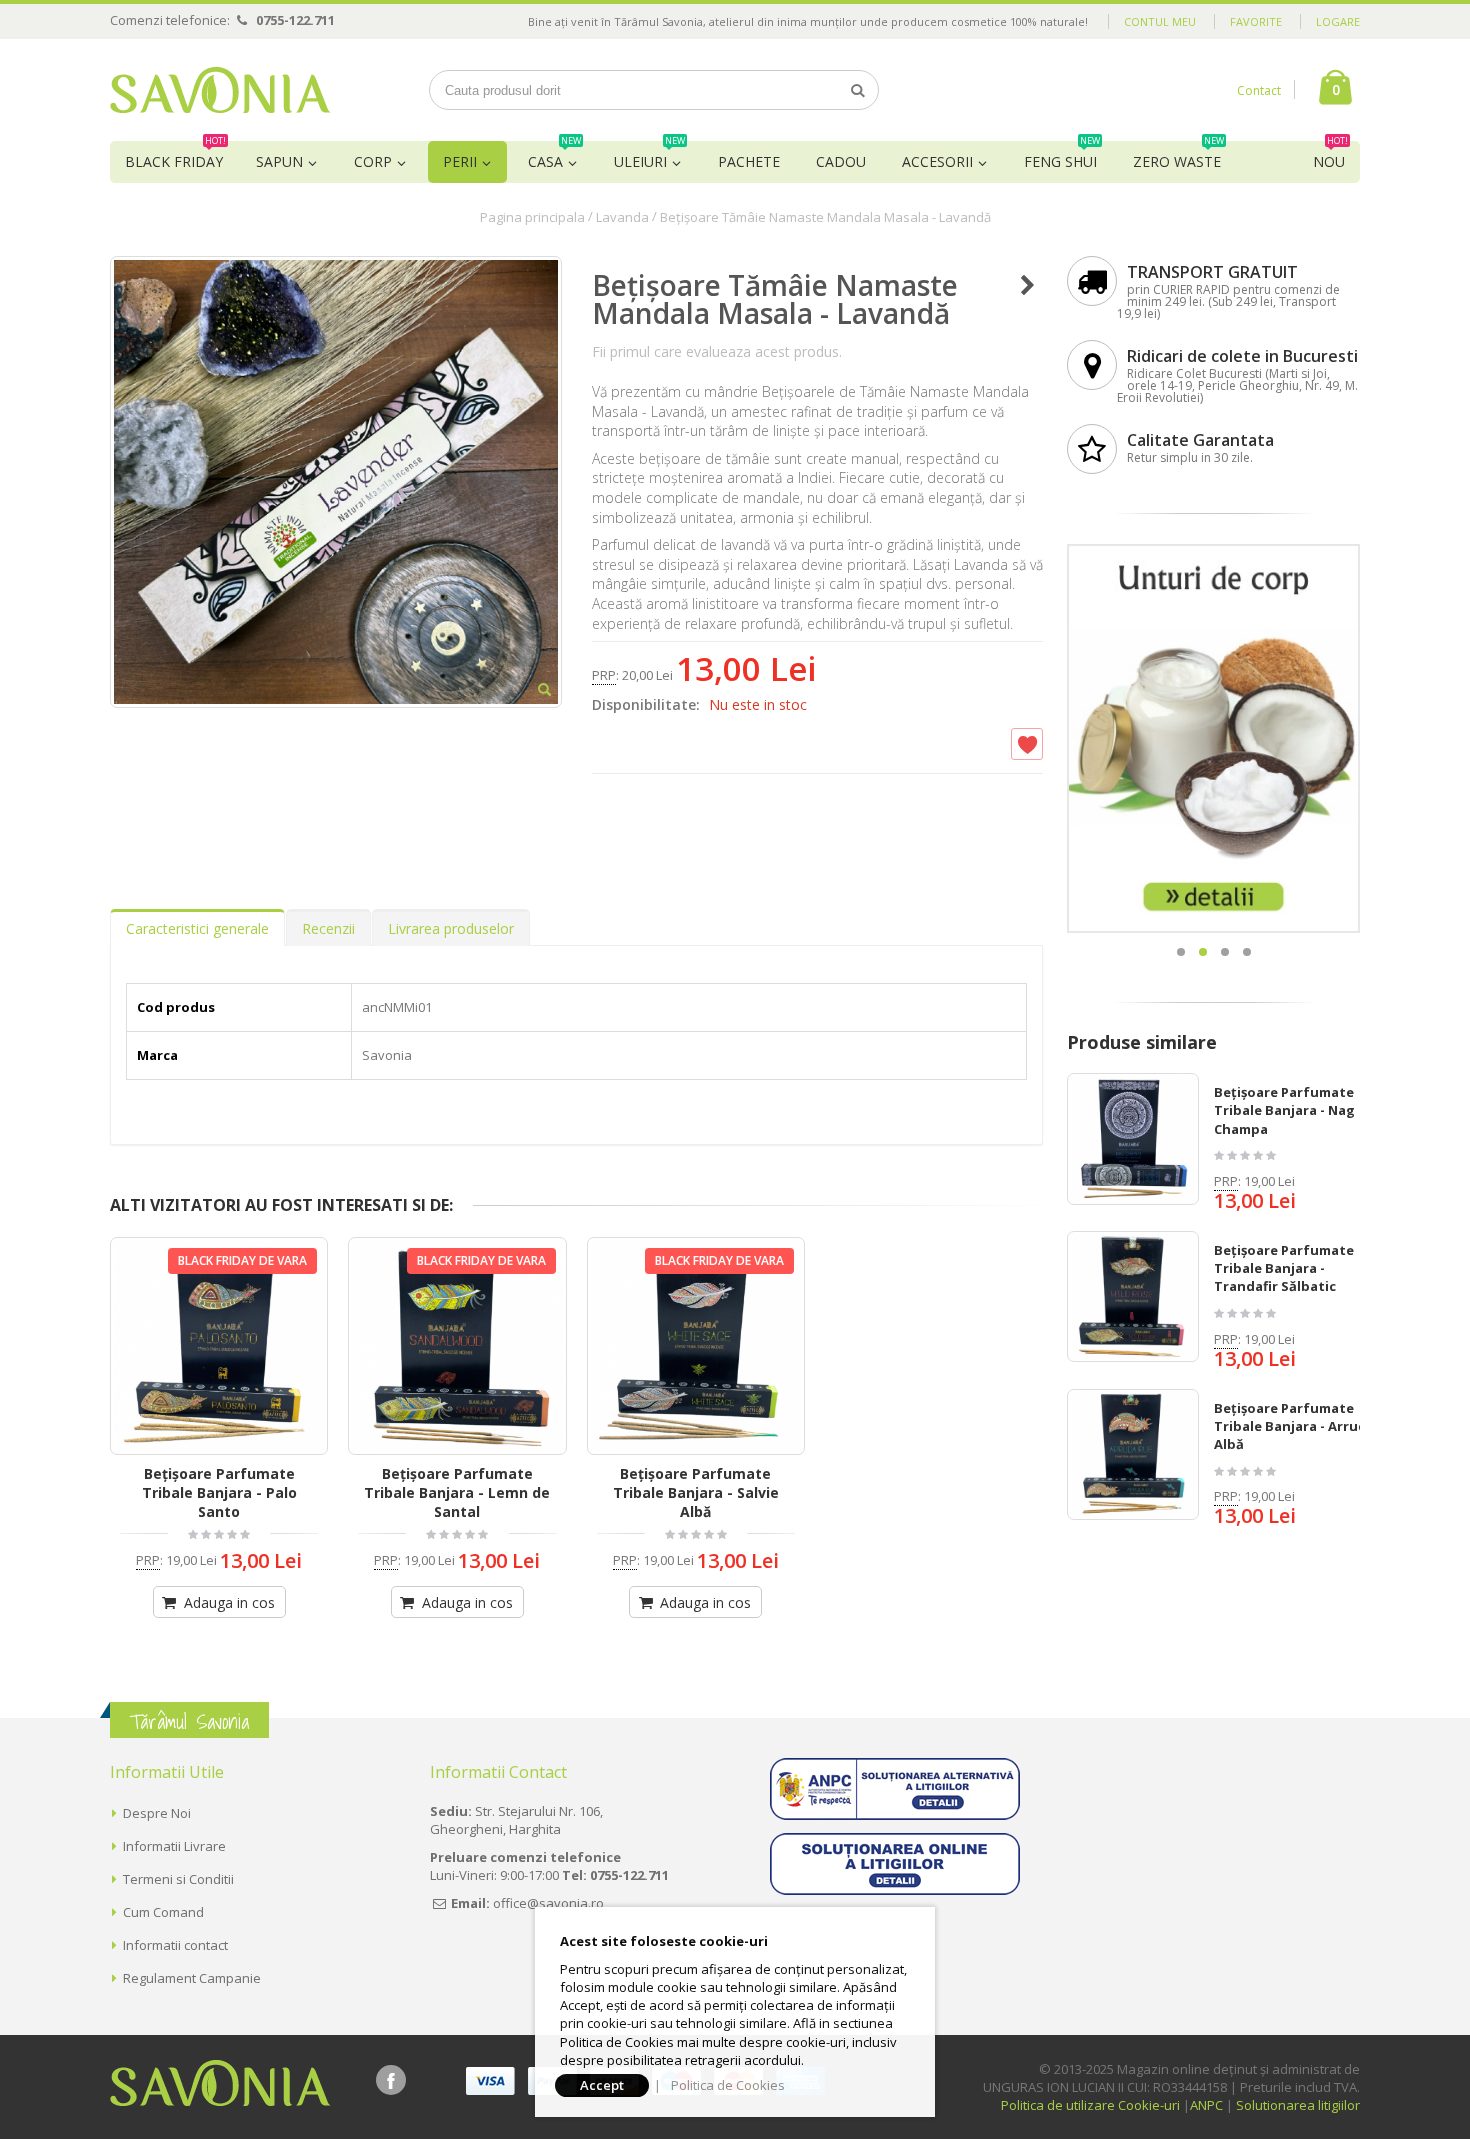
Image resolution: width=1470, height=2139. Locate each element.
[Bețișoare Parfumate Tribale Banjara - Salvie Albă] (696, 1346)
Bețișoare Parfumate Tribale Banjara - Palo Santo (219, 1492)
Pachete (749, 161)
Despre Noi (157, 1813)
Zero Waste (1178, 156)
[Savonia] (220, 90)
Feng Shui (1062, 156)
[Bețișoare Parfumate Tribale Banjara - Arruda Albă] (1133, 1455)
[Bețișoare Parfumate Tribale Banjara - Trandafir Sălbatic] (1133, 1297)
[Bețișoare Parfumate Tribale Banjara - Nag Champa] (1133, 1139)
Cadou (841, 161)
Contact (1259, 90)
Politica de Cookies (728, 2085)
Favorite (1256, 21)
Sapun (279, 161)
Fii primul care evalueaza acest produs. (717, 351)
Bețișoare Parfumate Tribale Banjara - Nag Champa (1284, 1110)
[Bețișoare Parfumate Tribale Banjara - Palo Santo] (219, 1346)
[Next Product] (1027, 285)
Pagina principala (532, 217)
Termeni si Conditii (178, 1879)
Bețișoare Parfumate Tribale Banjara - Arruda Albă (1294, 1426)
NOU (1330, 156)
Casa (554, 156)
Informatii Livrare (174, 1846)
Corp (373, 161)
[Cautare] (858, 90)
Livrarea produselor (451, 928)
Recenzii (328, 928)
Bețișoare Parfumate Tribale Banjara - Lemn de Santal (457, 1492)
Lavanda (622, 217)
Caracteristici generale (197, 928)
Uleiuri (649, 156)
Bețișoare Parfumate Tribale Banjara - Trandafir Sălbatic (1284, 1268)
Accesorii (937, 161)
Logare (1338, 21)
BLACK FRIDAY (175, 156)
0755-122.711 (295, 20)
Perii (460, 161)
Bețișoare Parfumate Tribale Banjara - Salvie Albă (696, 1492)
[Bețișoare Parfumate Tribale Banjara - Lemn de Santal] (457, 1346)
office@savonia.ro (548, 1903)
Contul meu (1160, 21)
